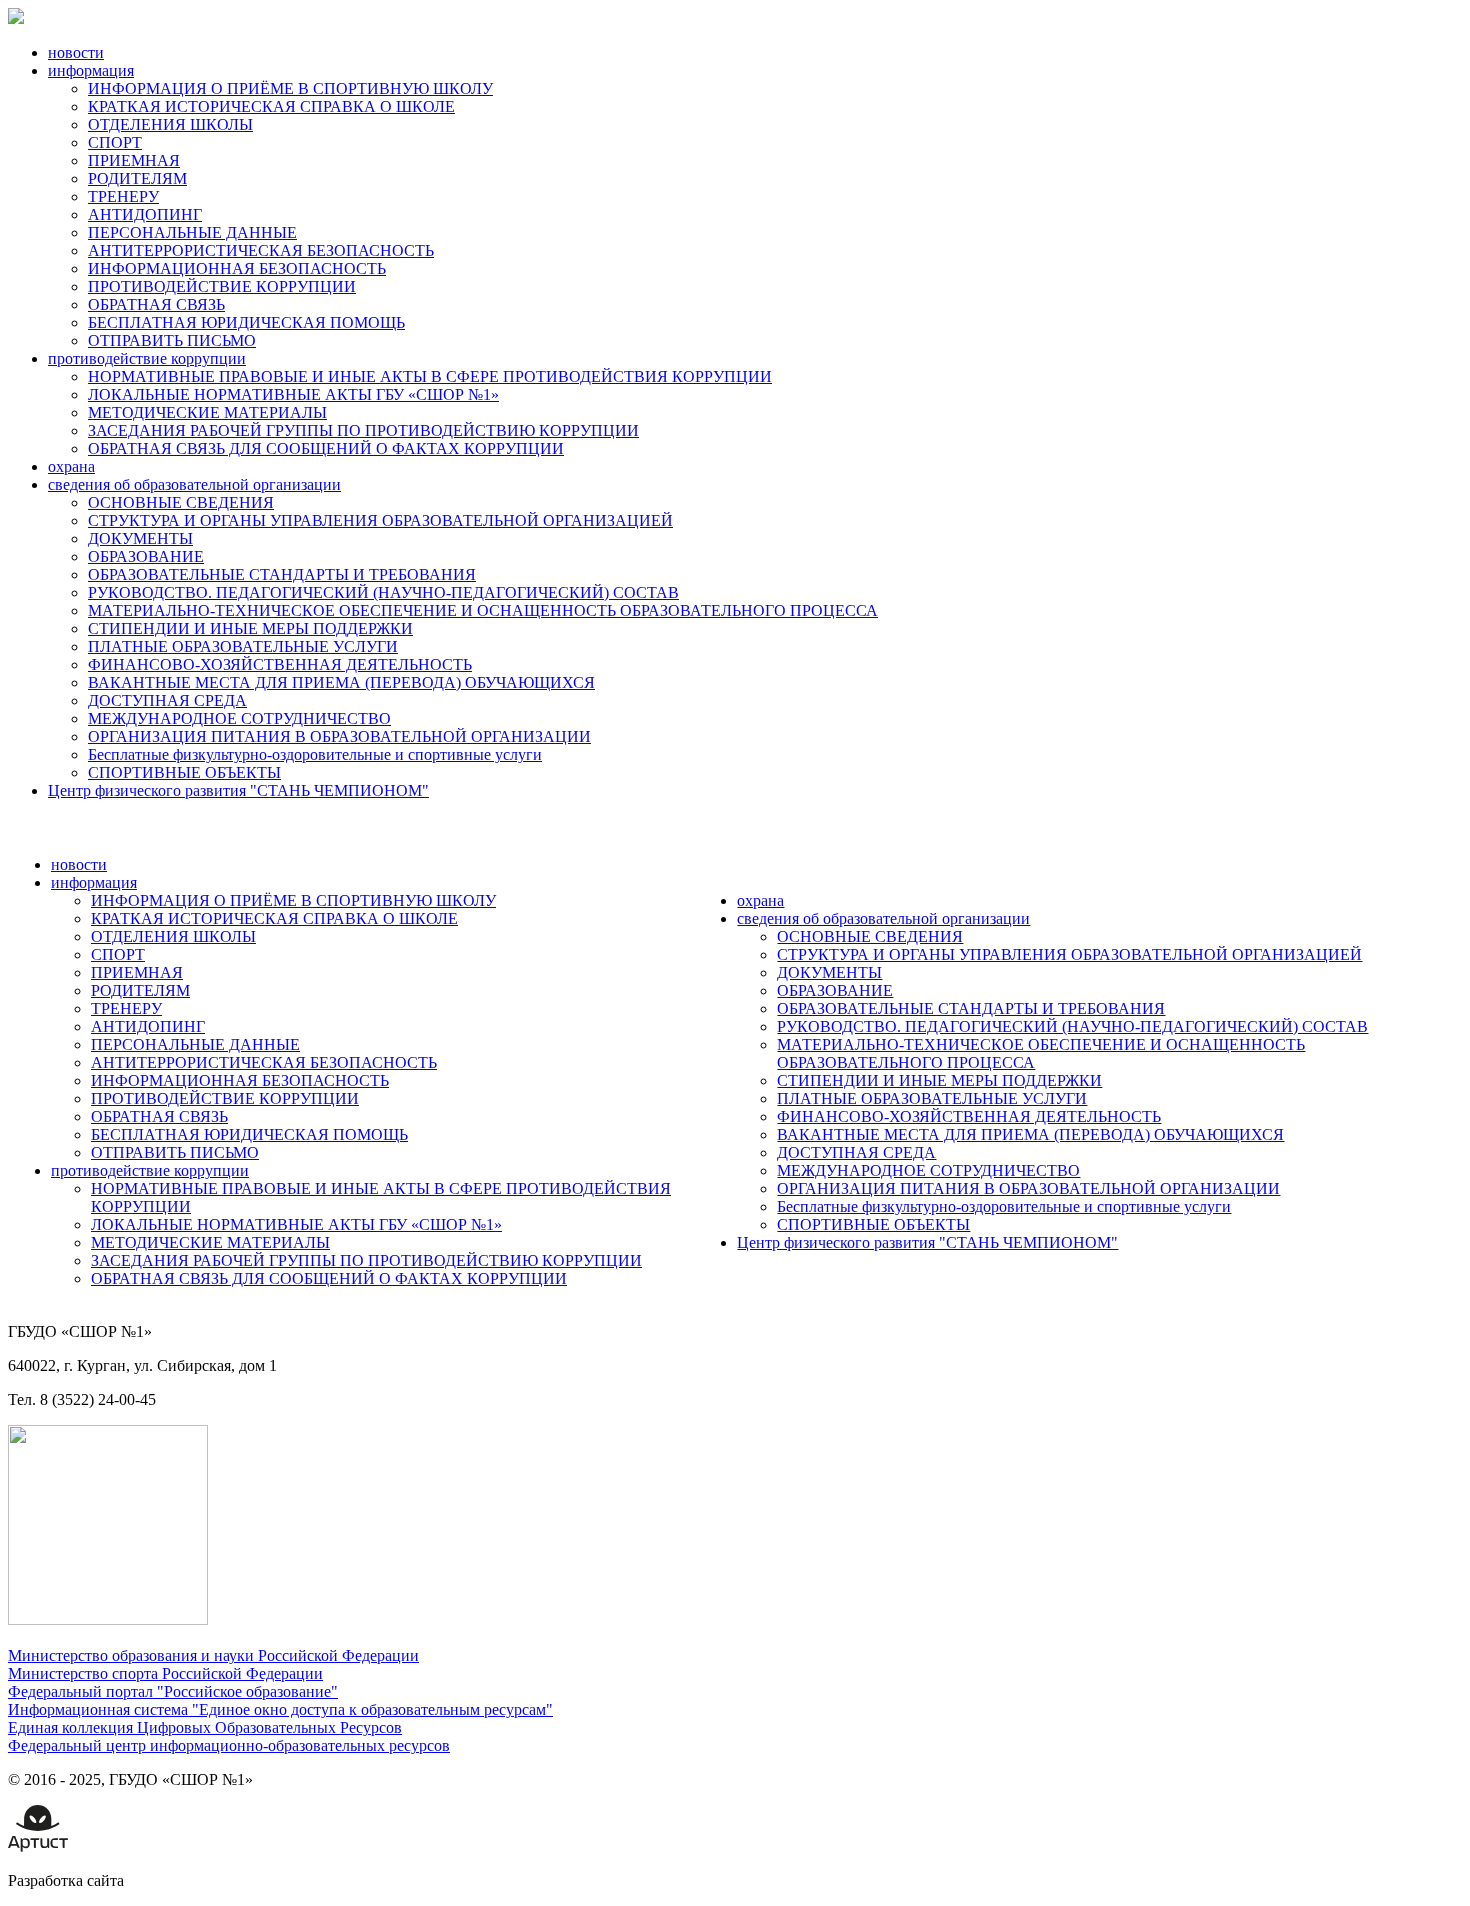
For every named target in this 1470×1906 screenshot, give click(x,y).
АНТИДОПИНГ (145, 214)
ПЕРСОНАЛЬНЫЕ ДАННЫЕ (192, 232)
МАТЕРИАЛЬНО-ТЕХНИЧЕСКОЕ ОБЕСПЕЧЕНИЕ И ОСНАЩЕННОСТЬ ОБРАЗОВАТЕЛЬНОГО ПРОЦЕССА (483, 610)
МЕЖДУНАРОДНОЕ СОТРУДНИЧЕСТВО (239, 718)
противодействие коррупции (147, 358)
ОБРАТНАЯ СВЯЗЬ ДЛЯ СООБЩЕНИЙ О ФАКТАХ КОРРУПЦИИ (326, 448)
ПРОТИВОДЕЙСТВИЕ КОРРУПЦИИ (222, 286)
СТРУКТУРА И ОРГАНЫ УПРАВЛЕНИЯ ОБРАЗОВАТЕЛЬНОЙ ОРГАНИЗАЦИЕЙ (380, 520)
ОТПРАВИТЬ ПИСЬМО (172, 340)
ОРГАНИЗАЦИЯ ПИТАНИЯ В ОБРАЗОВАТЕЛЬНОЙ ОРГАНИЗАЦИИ (339, 736)
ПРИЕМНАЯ (134, 160)
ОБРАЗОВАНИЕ (146, 556)
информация (91, 70)
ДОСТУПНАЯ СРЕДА (167, 700)
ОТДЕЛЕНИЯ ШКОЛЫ (170, 124)
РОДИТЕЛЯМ (137, 178)
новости (76, 52)
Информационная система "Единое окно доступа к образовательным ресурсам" (280, 1709)
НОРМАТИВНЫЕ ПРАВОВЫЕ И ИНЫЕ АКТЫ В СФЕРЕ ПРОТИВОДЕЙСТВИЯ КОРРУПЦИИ (430, 376)
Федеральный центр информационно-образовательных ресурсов (229, 1745)
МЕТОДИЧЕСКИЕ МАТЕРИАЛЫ (207, 412)
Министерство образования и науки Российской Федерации (213, 1655)
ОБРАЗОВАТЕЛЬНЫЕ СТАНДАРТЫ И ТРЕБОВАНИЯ (282, 574)
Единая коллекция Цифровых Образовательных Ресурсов (205, 1727)
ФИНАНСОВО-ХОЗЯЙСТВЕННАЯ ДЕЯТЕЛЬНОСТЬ (280, 664)
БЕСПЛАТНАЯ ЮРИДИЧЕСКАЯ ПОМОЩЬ (246, 322)
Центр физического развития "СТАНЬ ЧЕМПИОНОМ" (238, 790)
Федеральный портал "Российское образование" (173, 1691)
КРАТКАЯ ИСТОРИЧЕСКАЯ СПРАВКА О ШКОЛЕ (271, 106)
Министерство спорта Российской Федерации (165, 1673)
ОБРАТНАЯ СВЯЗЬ (156, 304)
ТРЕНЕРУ (123, 196)
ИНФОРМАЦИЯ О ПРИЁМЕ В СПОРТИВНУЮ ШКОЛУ (290, 88)
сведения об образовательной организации (194, 484)
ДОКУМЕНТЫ (140, 538)
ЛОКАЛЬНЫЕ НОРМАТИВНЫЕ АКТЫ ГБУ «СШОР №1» (293, 394)
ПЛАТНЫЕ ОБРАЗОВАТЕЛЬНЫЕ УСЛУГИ (243, 646)
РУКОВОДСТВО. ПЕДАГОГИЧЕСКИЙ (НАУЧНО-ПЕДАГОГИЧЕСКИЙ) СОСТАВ (383, 592)
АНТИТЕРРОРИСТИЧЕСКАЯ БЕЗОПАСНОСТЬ (261, 250)
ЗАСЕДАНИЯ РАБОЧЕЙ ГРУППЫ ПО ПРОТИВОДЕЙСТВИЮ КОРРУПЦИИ (363, 430)
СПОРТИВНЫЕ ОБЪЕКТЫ (184, 772)
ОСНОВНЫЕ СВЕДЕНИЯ (181, 502)
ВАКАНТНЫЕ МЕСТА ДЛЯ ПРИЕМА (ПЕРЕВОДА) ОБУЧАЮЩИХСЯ (341, 682)
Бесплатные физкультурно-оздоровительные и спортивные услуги (315, 754)
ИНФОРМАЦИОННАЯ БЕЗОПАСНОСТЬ (237, 268)
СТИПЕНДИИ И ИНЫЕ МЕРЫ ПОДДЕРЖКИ (250, 628)
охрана (71, 466)
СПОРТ (115, 142)
